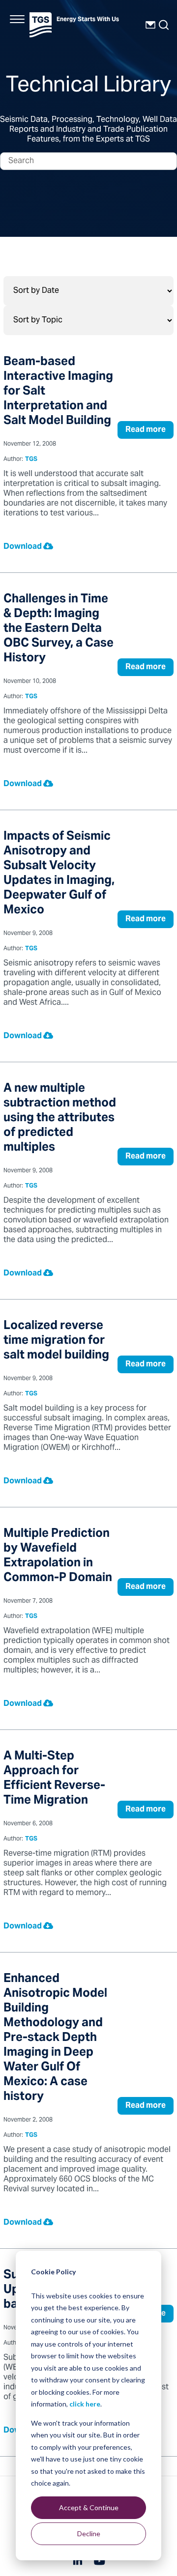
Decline (89, 2534)
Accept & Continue (89, 2507)
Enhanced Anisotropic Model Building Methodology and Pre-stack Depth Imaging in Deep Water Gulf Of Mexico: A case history (55, 2038)
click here (85, 2404)
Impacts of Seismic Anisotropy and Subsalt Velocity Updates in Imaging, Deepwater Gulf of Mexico (59, 874)
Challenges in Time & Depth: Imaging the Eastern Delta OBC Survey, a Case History (59, 629)
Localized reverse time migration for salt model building (56, 1341)
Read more (146, 430)
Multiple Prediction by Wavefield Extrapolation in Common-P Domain (58, 1556)
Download (23, 547)
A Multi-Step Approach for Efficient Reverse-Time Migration (54, 1779)
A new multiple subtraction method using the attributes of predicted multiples (60, 1118)
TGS (31, 460)
